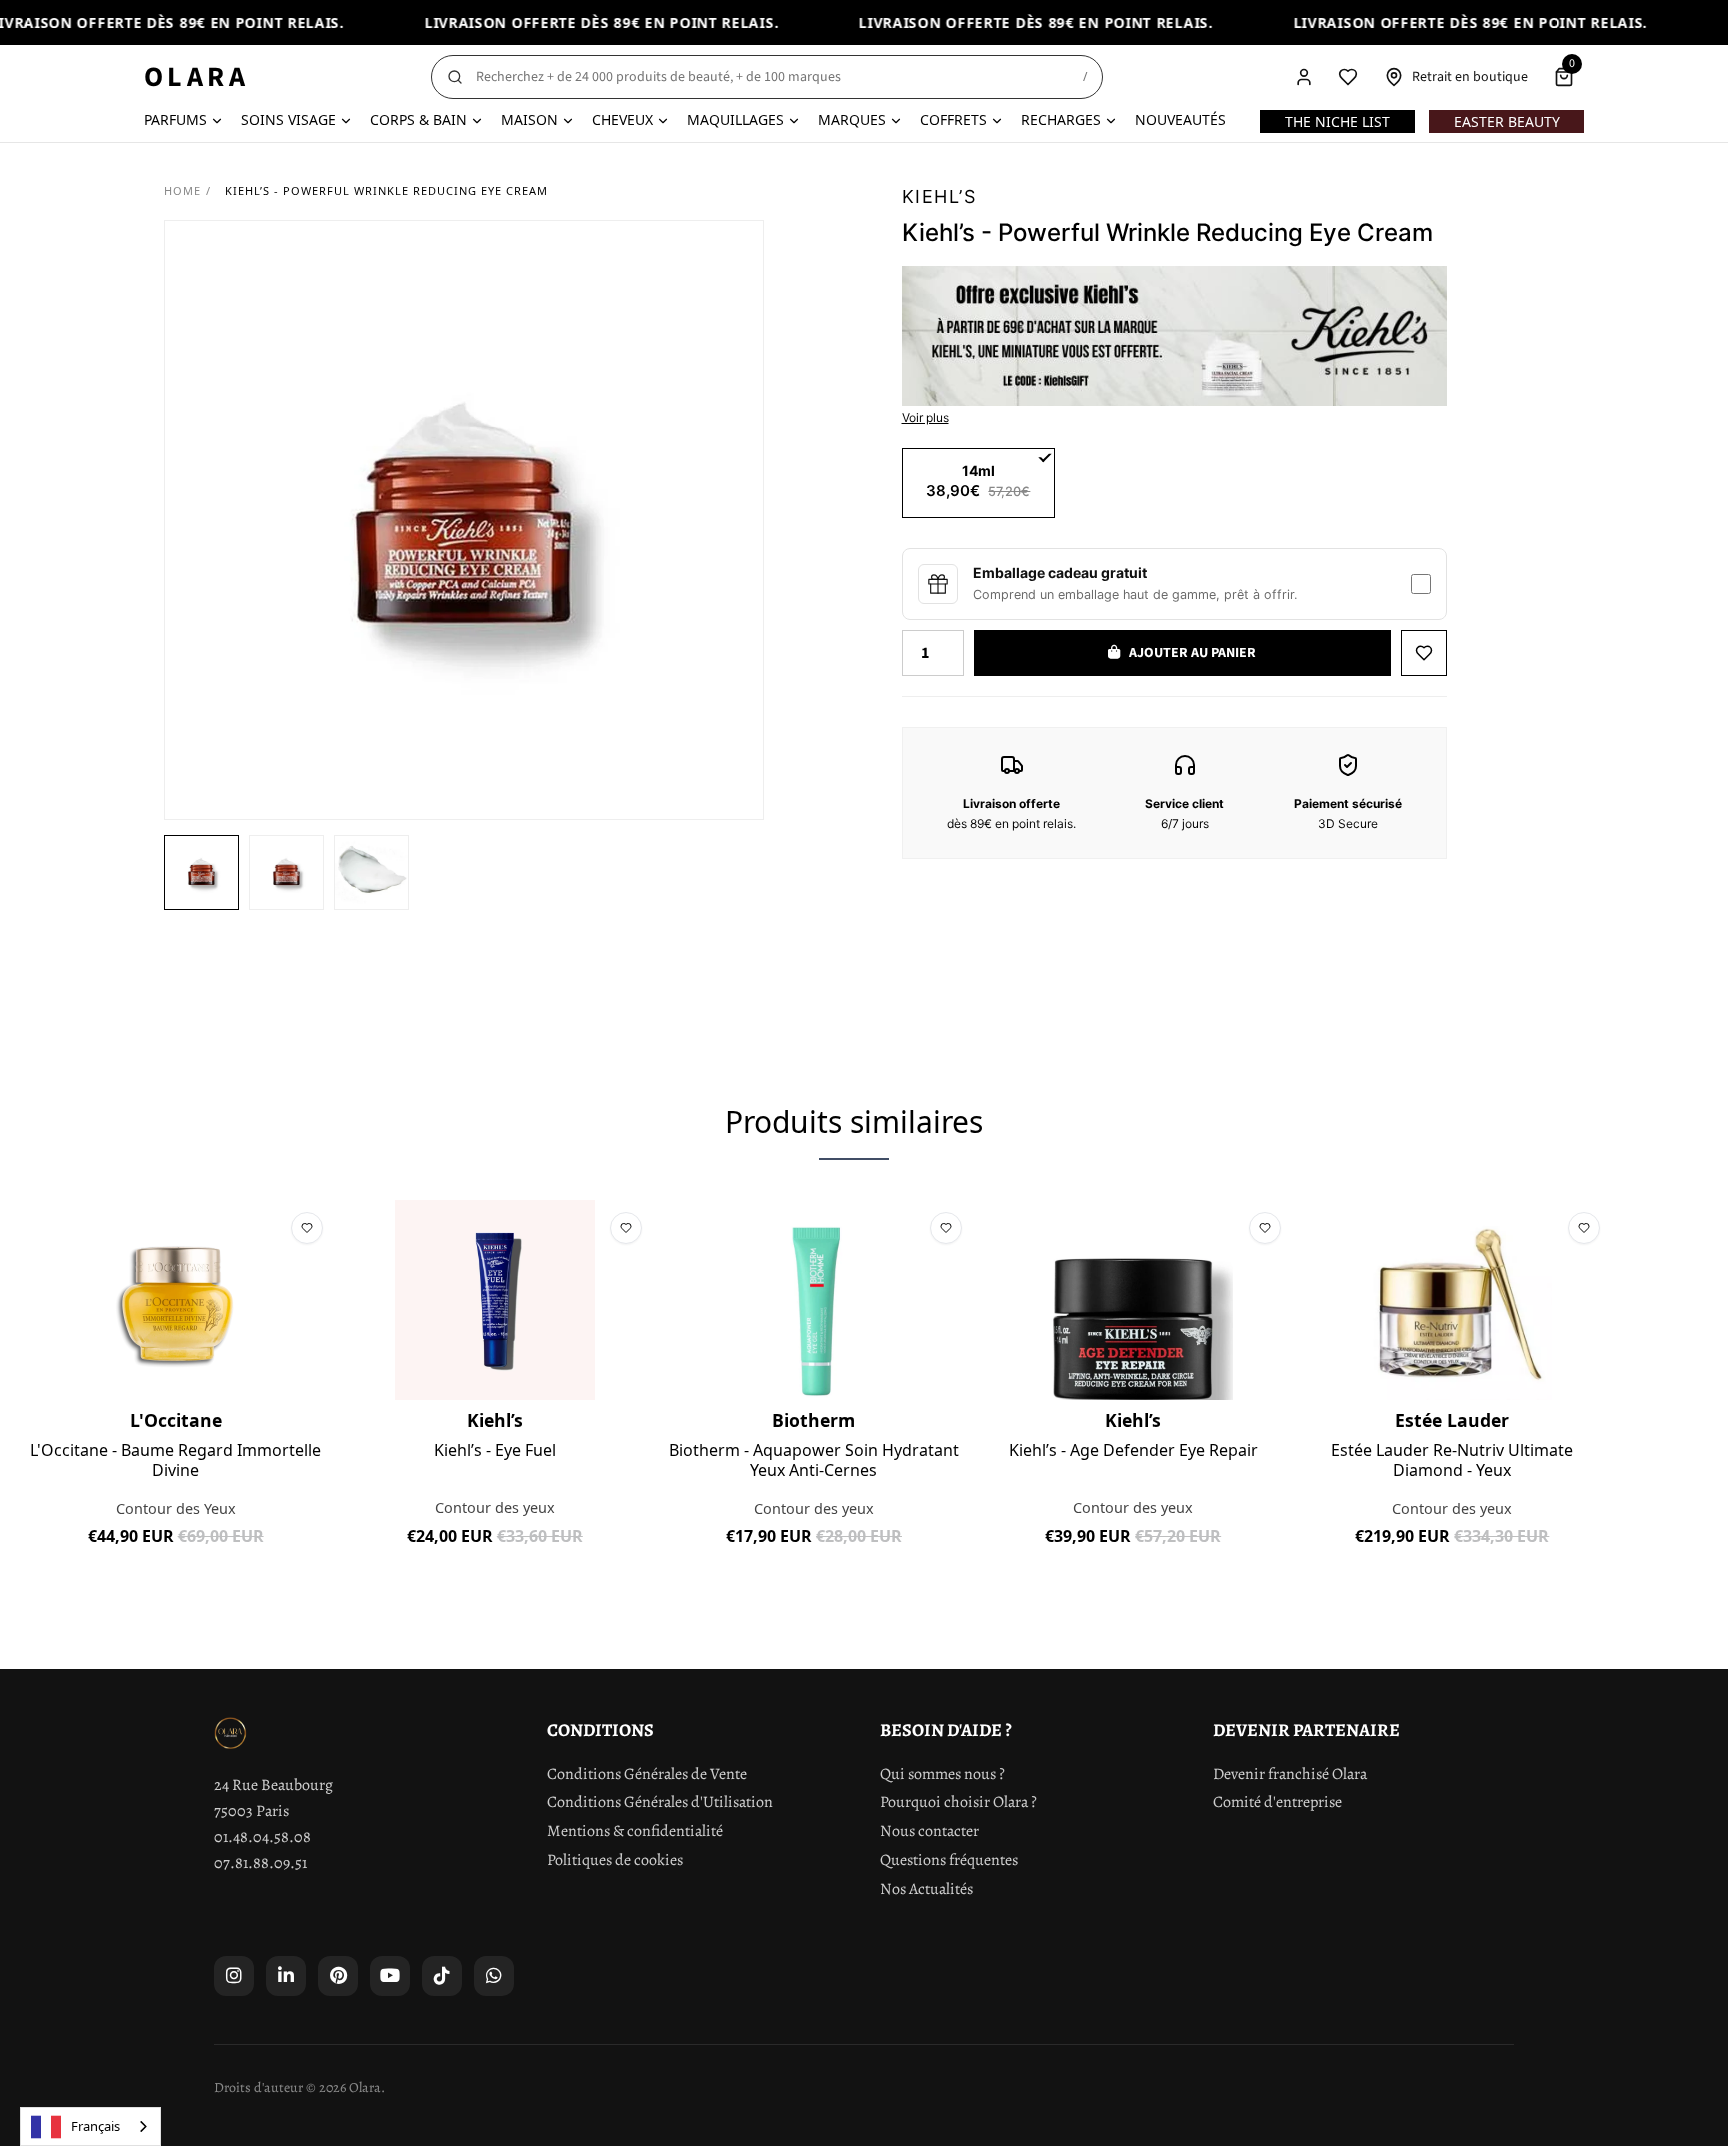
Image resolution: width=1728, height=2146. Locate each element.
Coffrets (953, 119)
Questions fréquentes (949, 1860)
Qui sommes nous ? (942, 1774)
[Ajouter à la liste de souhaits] (1424, 653)
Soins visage (288, 119)
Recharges (1061, 119)
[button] (201, 872)
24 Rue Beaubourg (273, 1785)
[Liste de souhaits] (1348, 77)
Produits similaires (854, 1121)
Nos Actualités (926, 1889)
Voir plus (925, 417)
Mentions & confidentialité (635, 1831)
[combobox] (90, 2126)
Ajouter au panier (175, 1581)
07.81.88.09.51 (260, 1863)
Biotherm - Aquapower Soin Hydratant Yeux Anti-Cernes (814, 1460)
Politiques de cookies (615, 1860)
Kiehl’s (939, 196)
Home (182, 190)
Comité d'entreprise (1277, 1802)
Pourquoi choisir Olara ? (958, 1802)
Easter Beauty (1507, 121)
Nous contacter (929, 1831)
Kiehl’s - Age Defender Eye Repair (1133, 1451)
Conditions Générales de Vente (647, 1774)
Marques (852, 119)
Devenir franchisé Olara (1290, 1774)
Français (95, 2126)
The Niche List (1337, 121)
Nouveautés (1180, 119)
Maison (529, 119)
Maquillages (735, 119)
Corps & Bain (418, 119)
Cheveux (622, 119)
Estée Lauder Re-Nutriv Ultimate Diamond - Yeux (1452, 1460)
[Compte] (1304, 77)
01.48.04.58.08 (262, 1837)
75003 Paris (251, 1811)
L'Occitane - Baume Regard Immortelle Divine (175, 1460)
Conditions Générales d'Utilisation (660, 1802)
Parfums (175, 119)
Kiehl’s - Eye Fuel (495, 1451)
